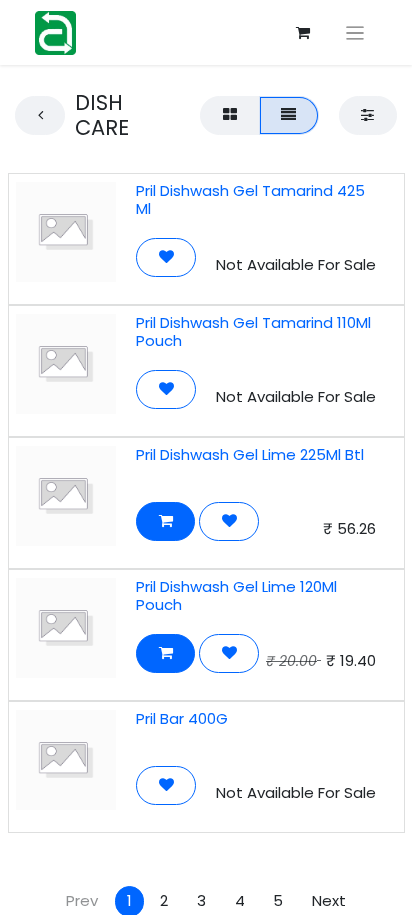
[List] (289, 115)
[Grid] (229, 115)
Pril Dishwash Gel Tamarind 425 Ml (250, 199)
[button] (166, 257)
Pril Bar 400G (182, 718)
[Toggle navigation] (355, 32)
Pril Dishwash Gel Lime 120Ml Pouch (236, 595)
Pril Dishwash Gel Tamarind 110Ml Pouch (253, 331)
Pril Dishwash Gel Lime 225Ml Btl (250, 454)
